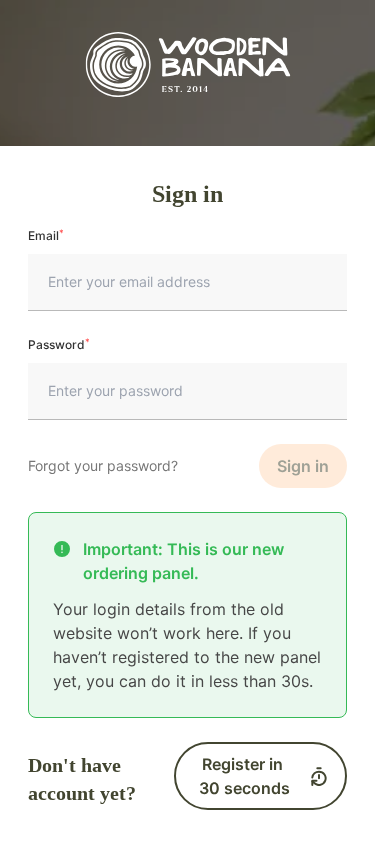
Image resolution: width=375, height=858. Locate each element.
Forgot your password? (103, 465)
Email (46, 235)
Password (59, 344)
